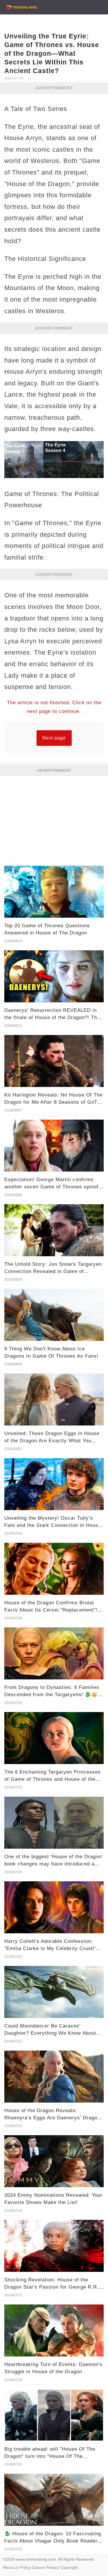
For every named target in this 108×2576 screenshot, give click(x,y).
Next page (54, 738)
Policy (25, 2567)
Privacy (52, 2567)
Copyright (69, 2567)
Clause (38, 2567)
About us (11, 2567)
